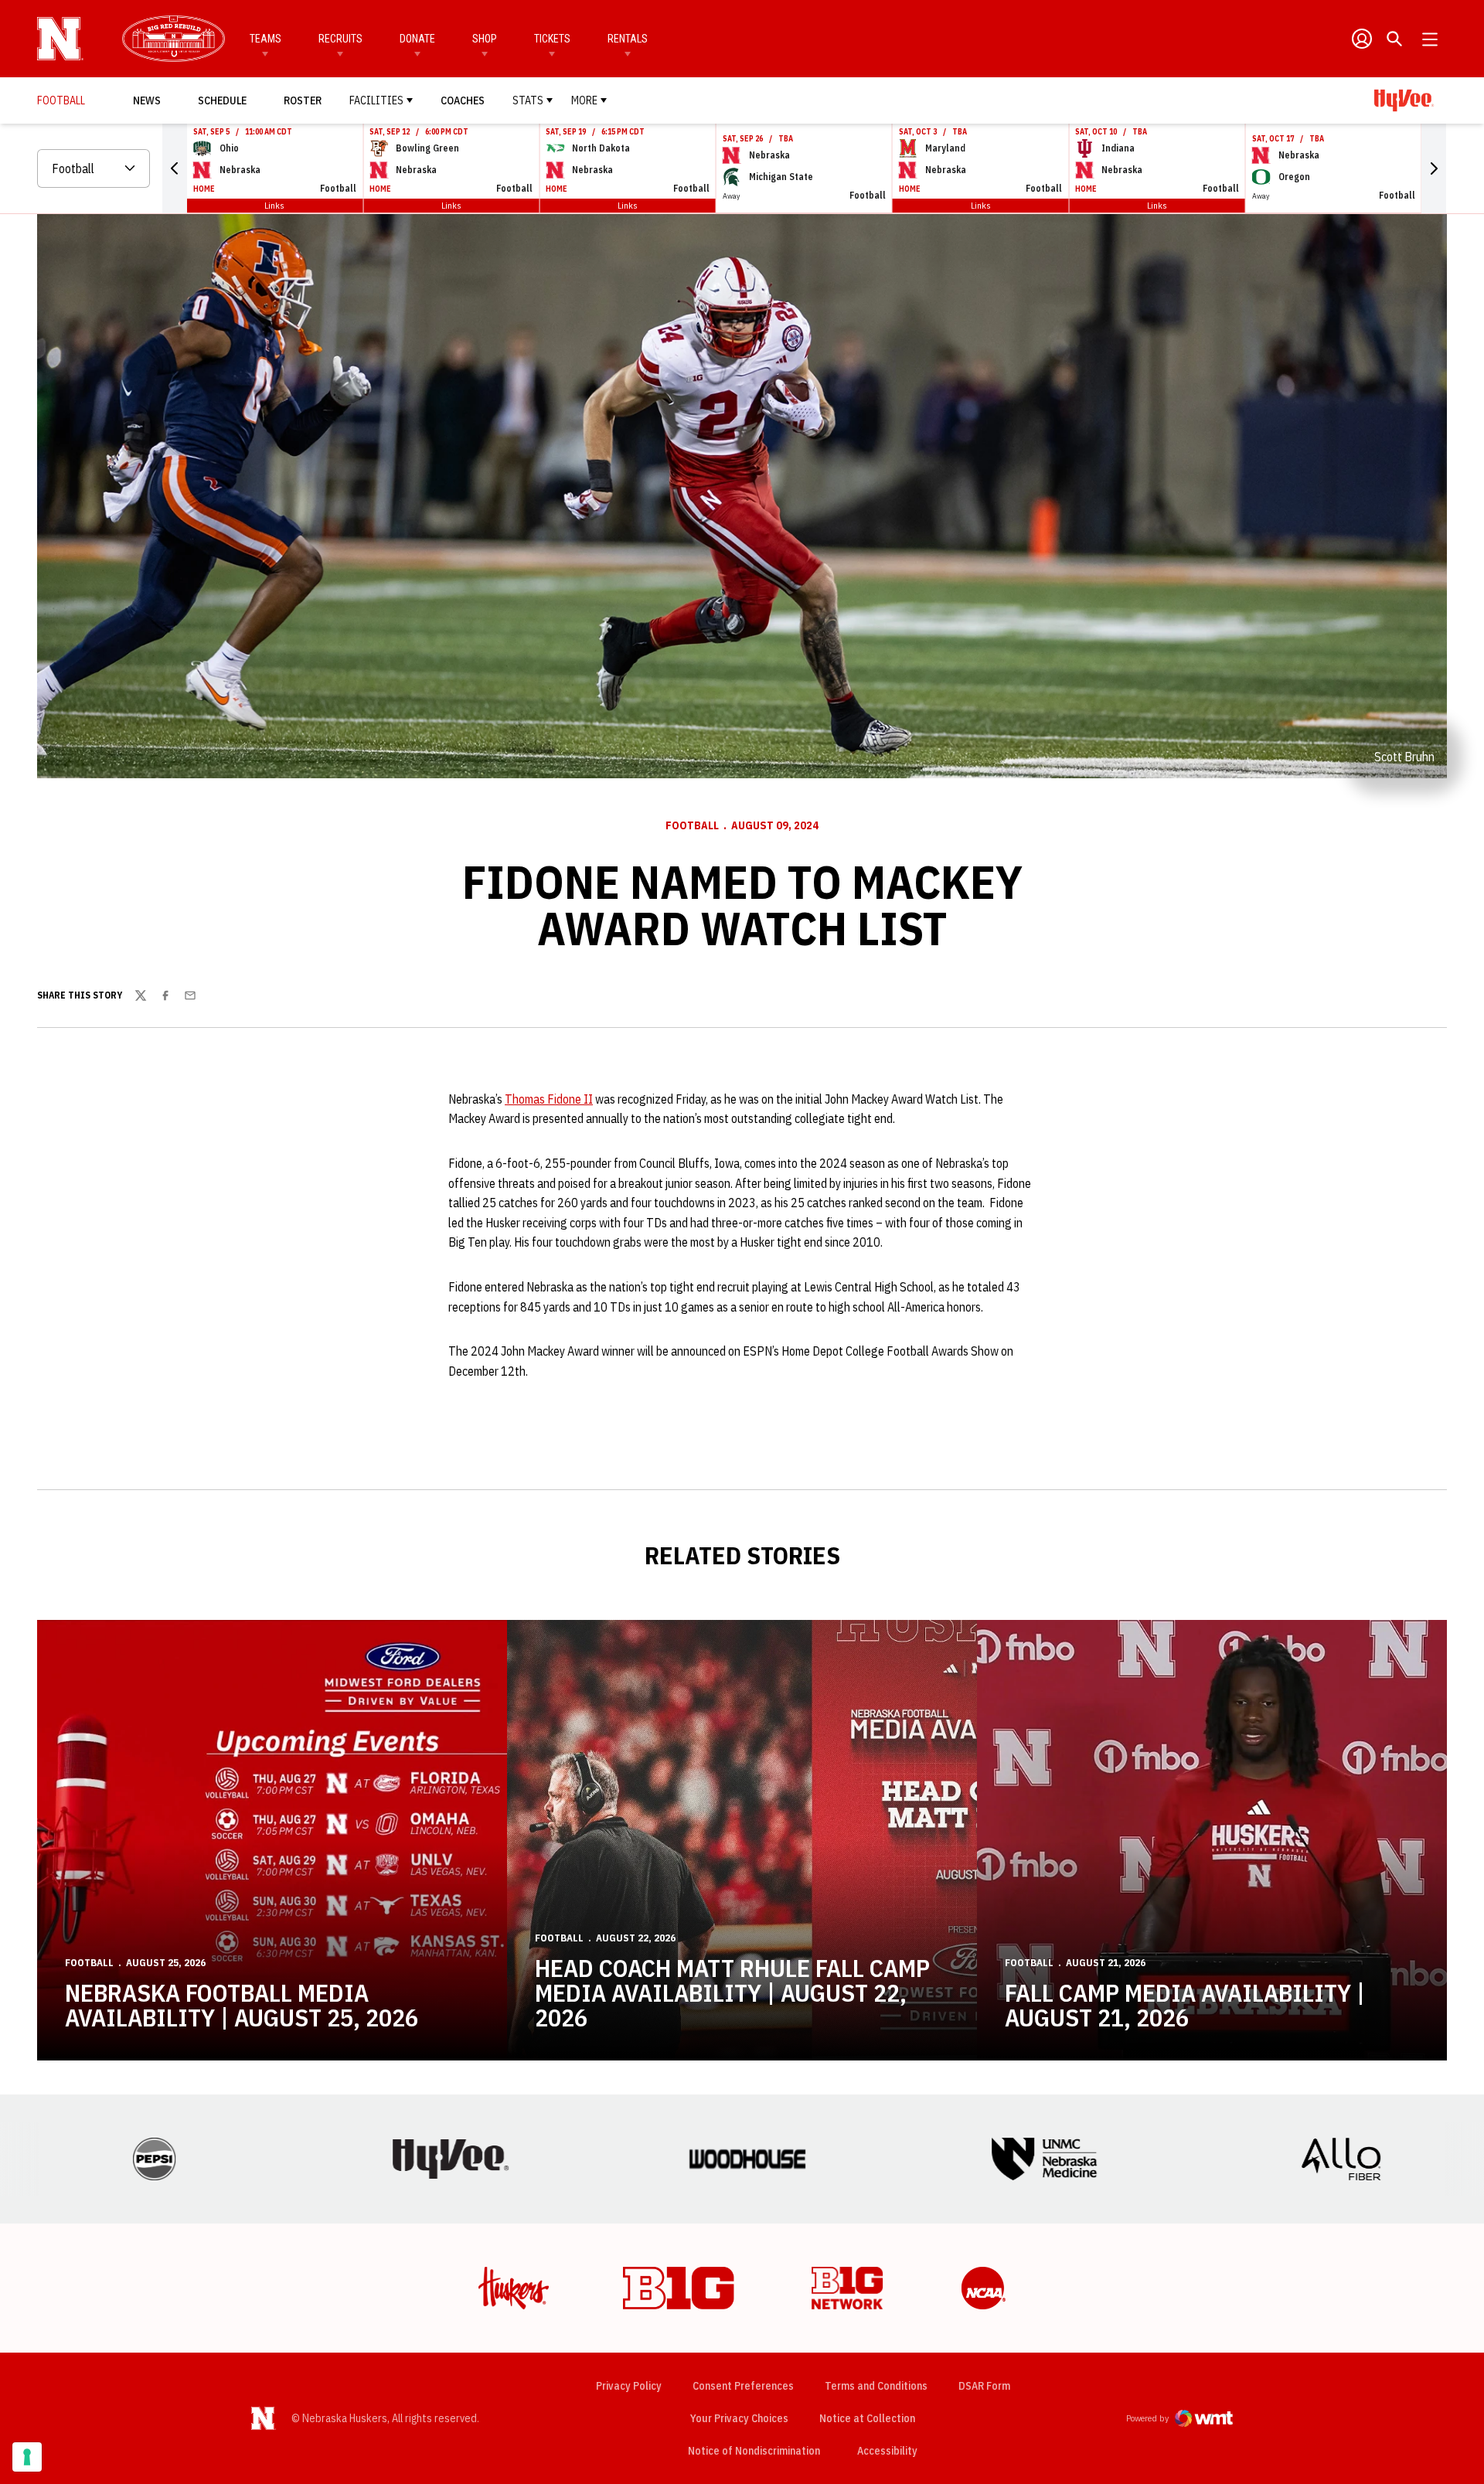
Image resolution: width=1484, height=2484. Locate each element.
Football (692, 825)
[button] (175, 168)
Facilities (376, 100)
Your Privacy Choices (739, 2418)
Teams (265, 39)
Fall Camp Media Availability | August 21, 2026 (1185, 2005)
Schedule (222, 100)
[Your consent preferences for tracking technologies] (27, 2457)
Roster (303, 100)
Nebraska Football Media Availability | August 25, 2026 (242, 2005)
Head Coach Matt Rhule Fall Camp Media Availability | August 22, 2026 (732, 1992)
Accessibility (887, 2450)
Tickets (552, 39)
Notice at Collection (867, 2418)
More (584, 100)
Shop (485, 39)
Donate (417, 39)
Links (274, 205)
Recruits (340, 39)
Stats (528, 100)
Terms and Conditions (876, 2386)
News (147, 100)
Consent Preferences (743, 2386)
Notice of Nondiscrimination (754, 2451)
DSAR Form (984, 2386)
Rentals (628, 39)
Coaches (463, 100)
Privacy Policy (629, 2386)
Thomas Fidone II (549, 1099)
